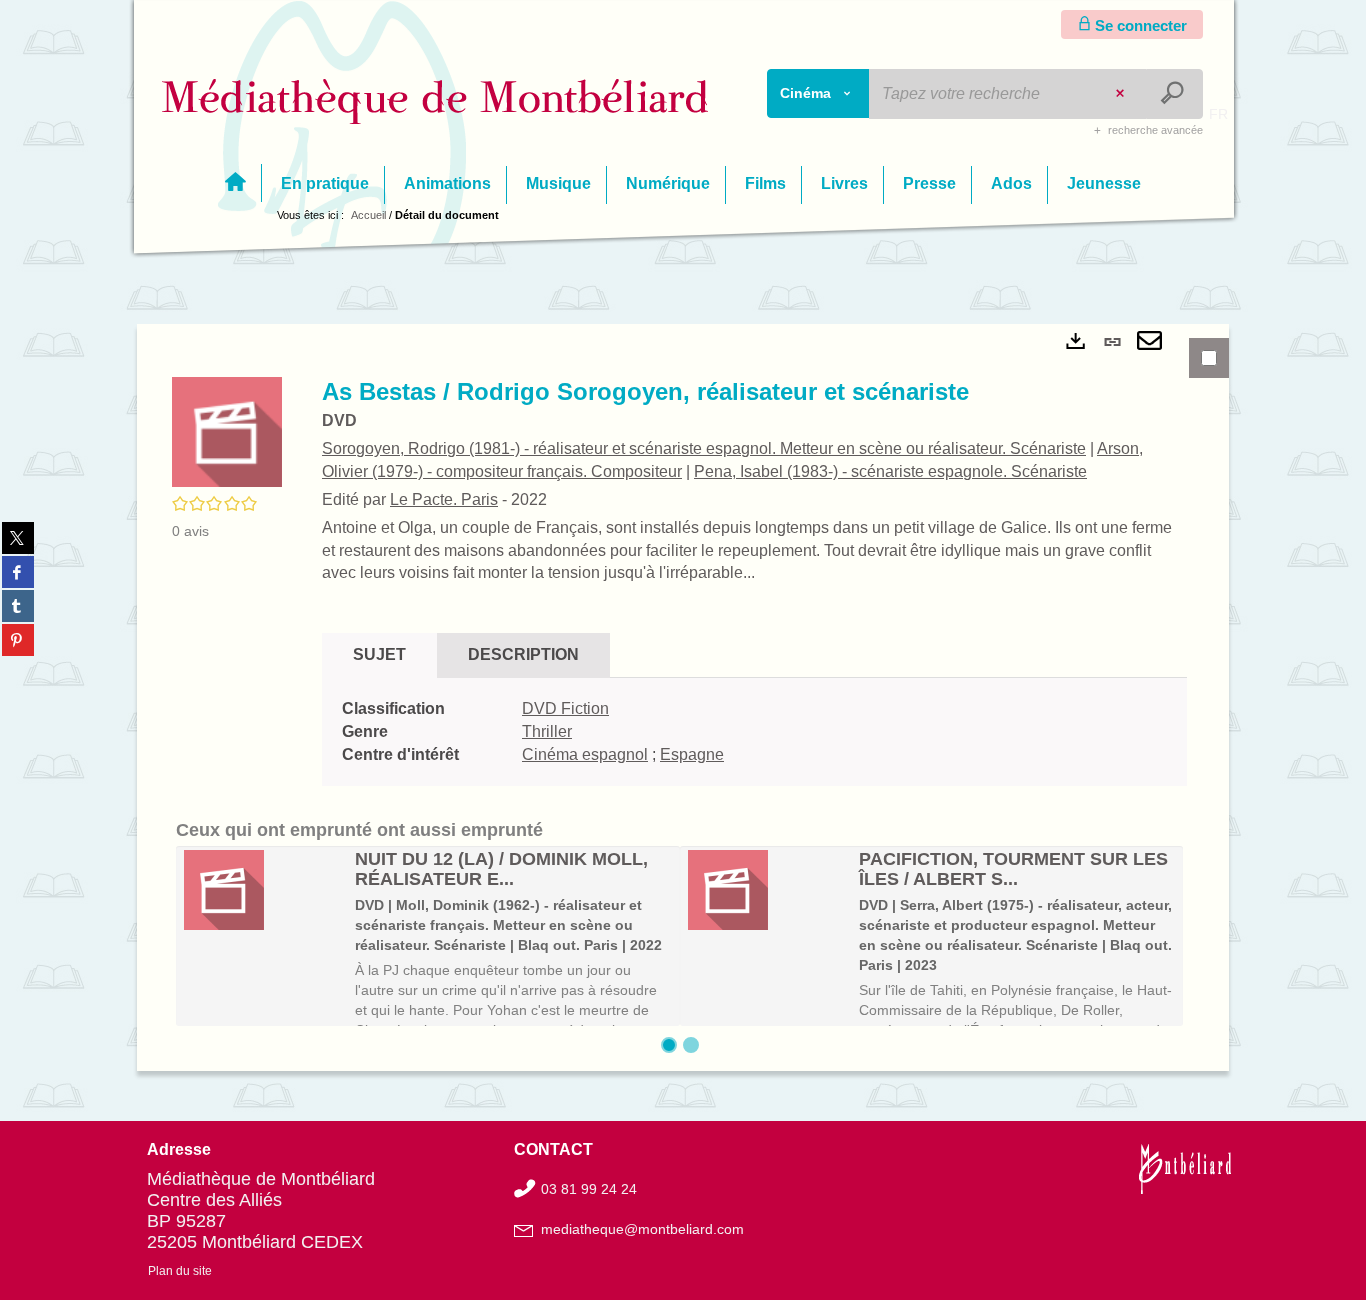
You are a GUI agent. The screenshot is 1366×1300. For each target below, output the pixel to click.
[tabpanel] (683, 697)
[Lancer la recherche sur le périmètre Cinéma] (1174, 94)
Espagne (692, 754)
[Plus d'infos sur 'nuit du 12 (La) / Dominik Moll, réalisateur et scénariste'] (262, 890)
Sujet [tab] (379, 654)
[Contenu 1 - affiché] (669, 1045)
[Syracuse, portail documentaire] (435, 101)
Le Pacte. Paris (444, 499)
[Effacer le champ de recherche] (1122, 94)
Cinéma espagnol (585, 754)
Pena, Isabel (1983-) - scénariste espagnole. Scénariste (890, 471)
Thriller (547, 731)
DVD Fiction (565, 708)
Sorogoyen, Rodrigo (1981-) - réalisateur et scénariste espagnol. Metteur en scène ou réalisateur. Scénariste (704, 448)
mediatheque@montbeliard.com (642, 1229)
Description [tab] (523, 654)
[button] (227, 431)
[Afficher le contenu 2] (691, 1045)
